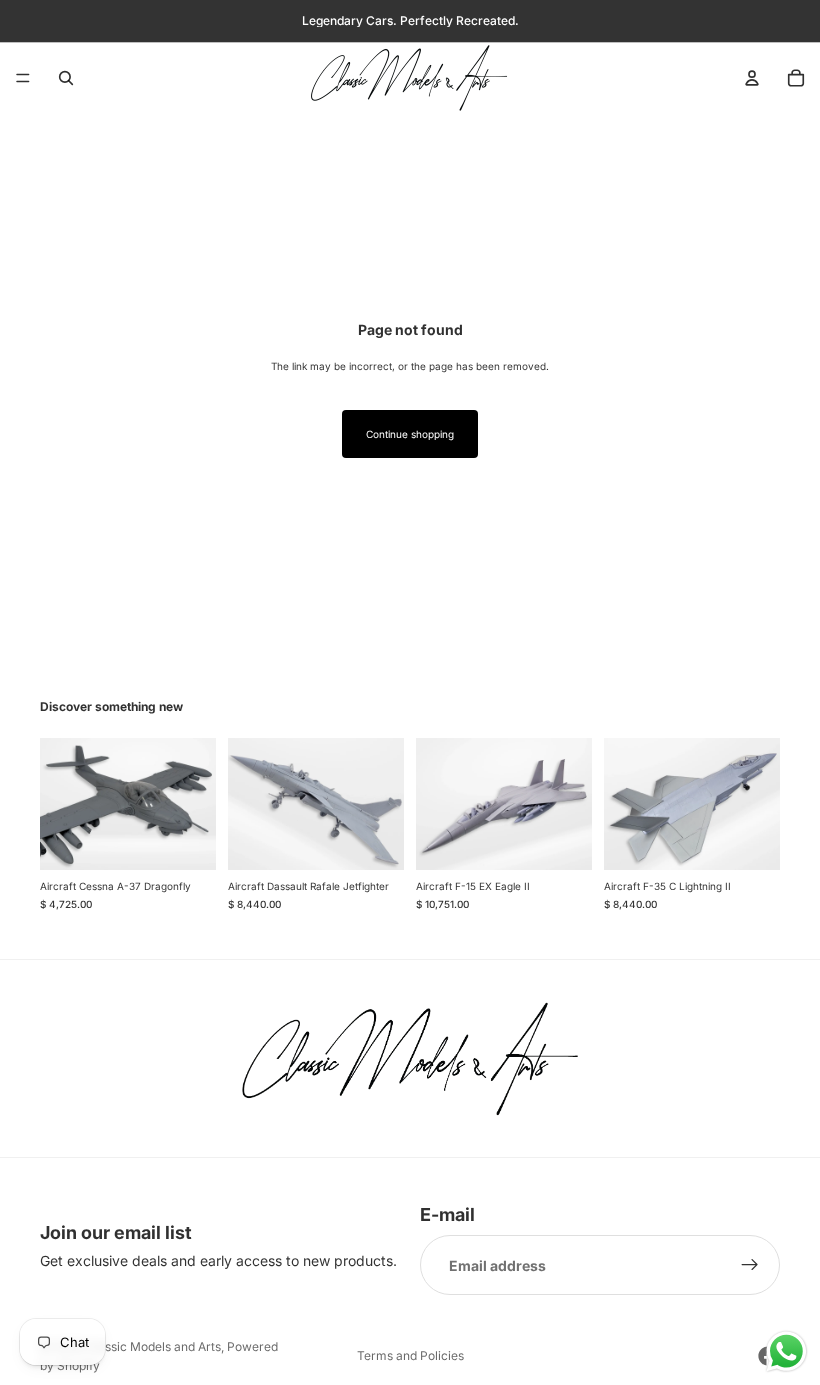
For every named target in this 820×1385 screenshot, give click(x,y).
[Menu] (23, 78)
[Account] (752, 78)
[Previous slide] (62, 804)
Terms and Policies (410, 1355)
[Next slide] (194, 804)
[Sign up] (750, 1266)
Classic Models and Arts (153, 1346)
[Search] (66, 78)
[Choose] (185, 839)
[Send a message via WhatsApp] (786, 1351)
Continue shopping (410, 434)
